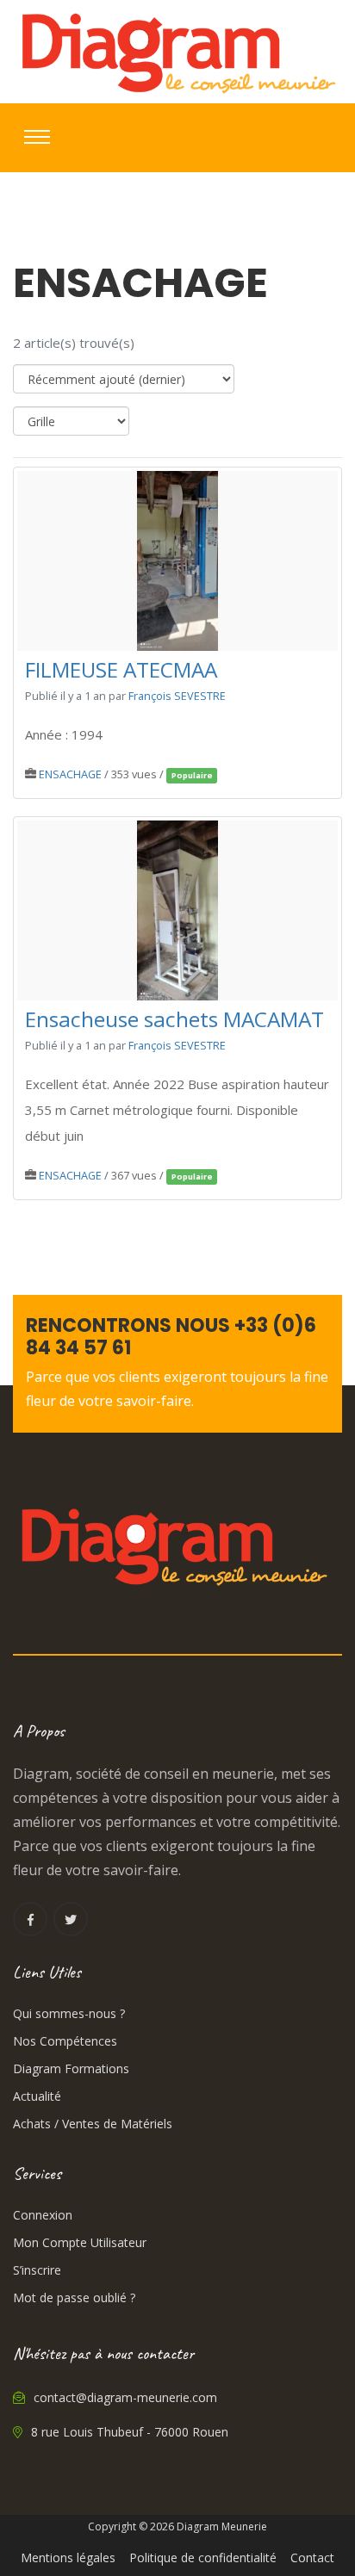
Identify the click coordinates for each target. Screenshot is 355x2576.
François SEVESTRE (177, 696)
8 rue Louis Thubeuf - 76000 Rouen (128, 2432)
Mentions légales (68, 2557)
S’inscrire (37, 2270)
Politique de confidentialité (203, 2557)
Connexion (43, 2215)
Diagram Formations (71, 2068)
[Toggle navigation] (37, 137)
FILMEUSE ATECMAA (121, 670)
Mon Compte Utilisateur (80, 2242)
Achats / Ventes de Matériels (93, 2124)
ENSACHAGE (70, 774)
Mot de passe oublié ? (74, 2297)
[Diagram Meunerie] (177, 51)
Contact (312, 2557)
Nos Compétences (65, 2041)
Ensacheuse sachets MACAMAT (174, 1020)
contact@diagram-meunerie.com (124, 2397)
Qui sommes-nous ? (69, 2013)
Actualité (37, 2096)
